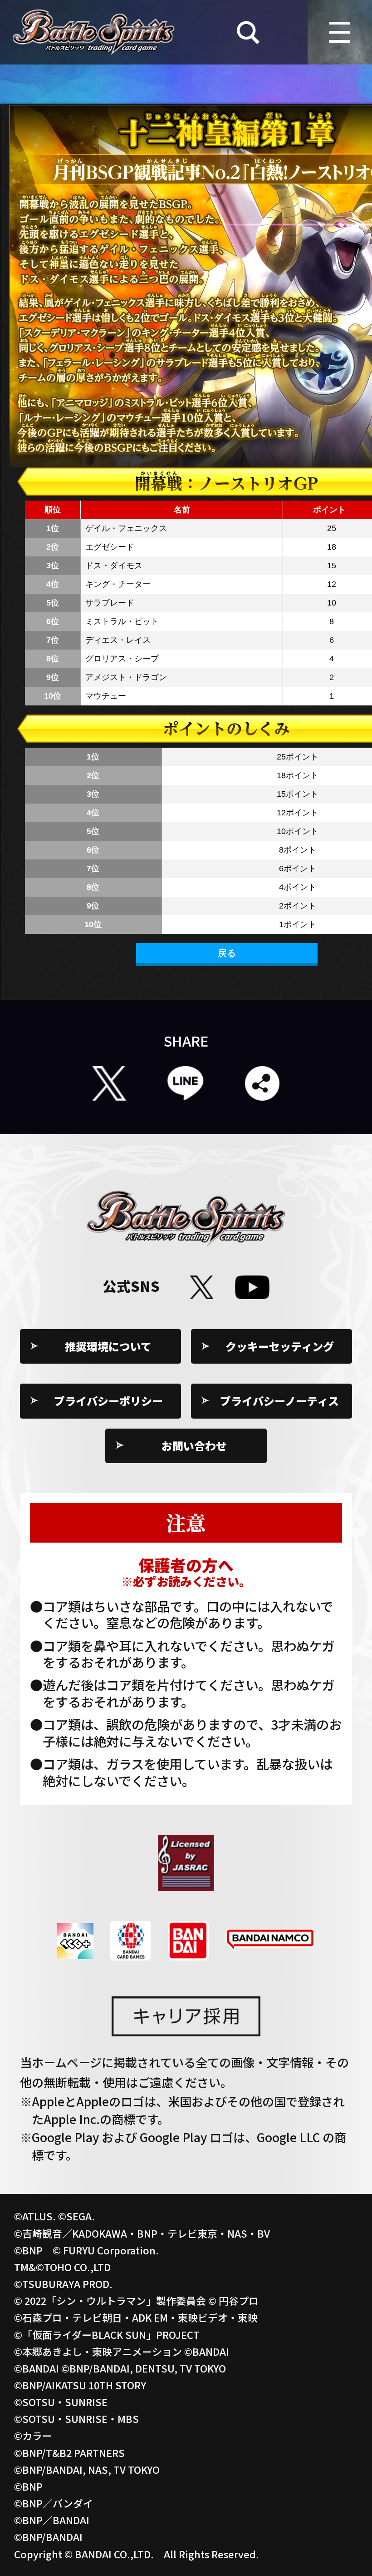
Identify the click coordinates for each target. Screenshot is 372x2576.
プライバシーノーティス (279, 1401)
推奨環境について (108, 1346)
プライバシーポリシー (108, 1401)
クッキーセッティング (280, 1346)
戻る (227, 953)
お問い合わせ (194, 1446)
